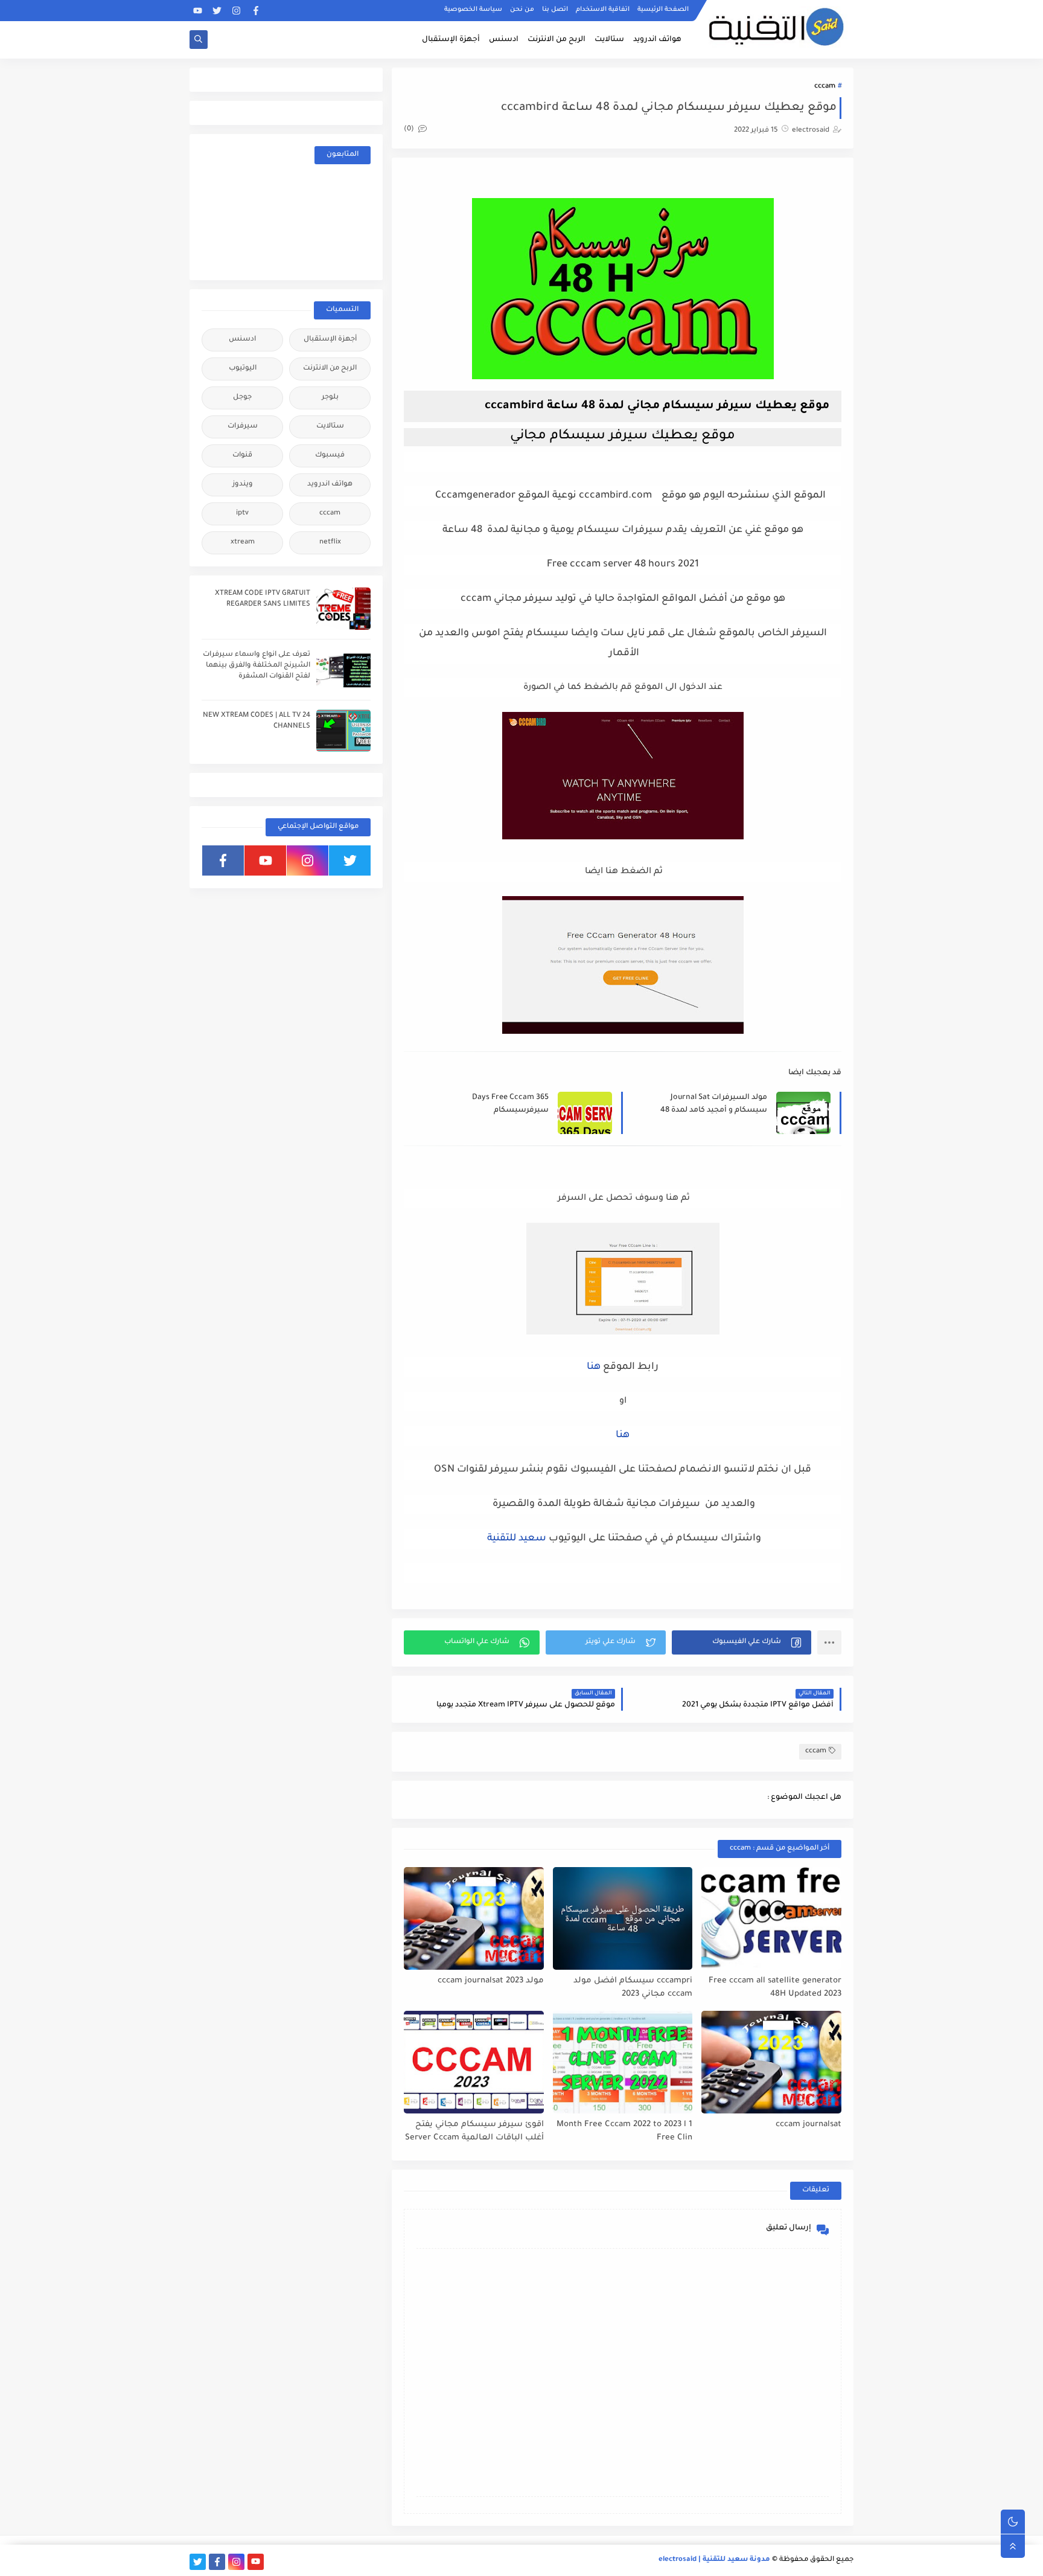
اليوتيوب (243, 369)
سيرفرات (243, 427)
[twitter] (217, 11)
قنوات (242, 456)
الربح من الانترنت (557, 40)
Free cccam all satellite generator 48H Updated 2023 (775, 1988)
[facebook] (256, 11)
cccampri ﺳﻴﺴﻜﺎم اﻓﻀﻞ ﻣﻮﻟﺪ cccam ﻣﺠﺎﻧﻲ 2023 (633, 1988)
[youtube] (198, 11)
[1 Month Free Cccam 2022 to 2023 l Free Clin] (623, 2062)
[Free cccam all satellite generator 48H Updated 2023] (771, 1918)
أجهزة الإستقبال (451, 40)
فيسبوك (330, 456)
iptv (242, 514)
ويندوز (243, 485)
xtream (243, 543)
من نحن (522, 10)
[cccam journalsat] (771, 2062)
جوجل (242, 398)
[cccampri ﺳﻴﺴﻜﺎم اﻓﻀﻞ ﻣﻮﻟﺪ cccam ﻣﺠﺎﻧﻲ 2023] (623, 1918)
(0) (410, 130)
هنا (594, 1367)
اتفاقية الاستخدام (603, 10)
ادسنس (504, 40)
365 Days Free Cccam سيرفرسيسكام (510, 1104)
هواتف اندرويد (657, 40)
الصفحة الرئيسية (663, 10)
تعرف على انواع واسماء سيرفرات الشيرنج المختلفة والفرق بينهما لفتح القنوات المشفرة (257, 666)
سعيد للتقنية (517, 1539)
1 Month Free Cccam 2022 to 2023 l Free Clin (624, 2132)
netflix (330, 543)
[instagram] (236, 11)
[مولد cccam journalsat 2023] (474, 1918)
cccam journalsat (809, 2125)
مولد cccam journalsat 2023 (491, 1981)
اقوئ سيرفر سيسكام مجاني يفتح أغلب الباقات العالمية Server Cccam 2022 (474, 2132)
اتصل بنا (555, 10)
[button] (742, 1642)
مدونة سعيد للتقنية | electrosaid (714, 2560)
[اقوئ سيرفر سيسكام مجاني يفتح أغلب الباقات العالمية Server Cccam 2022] (474, 2062)
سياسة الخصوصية (473, 10)
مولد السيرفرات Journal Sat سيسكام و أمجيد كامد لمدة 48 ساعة (714, 1105)
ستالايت (609, 40)
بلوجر (330, 398)
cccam (825, 87)
